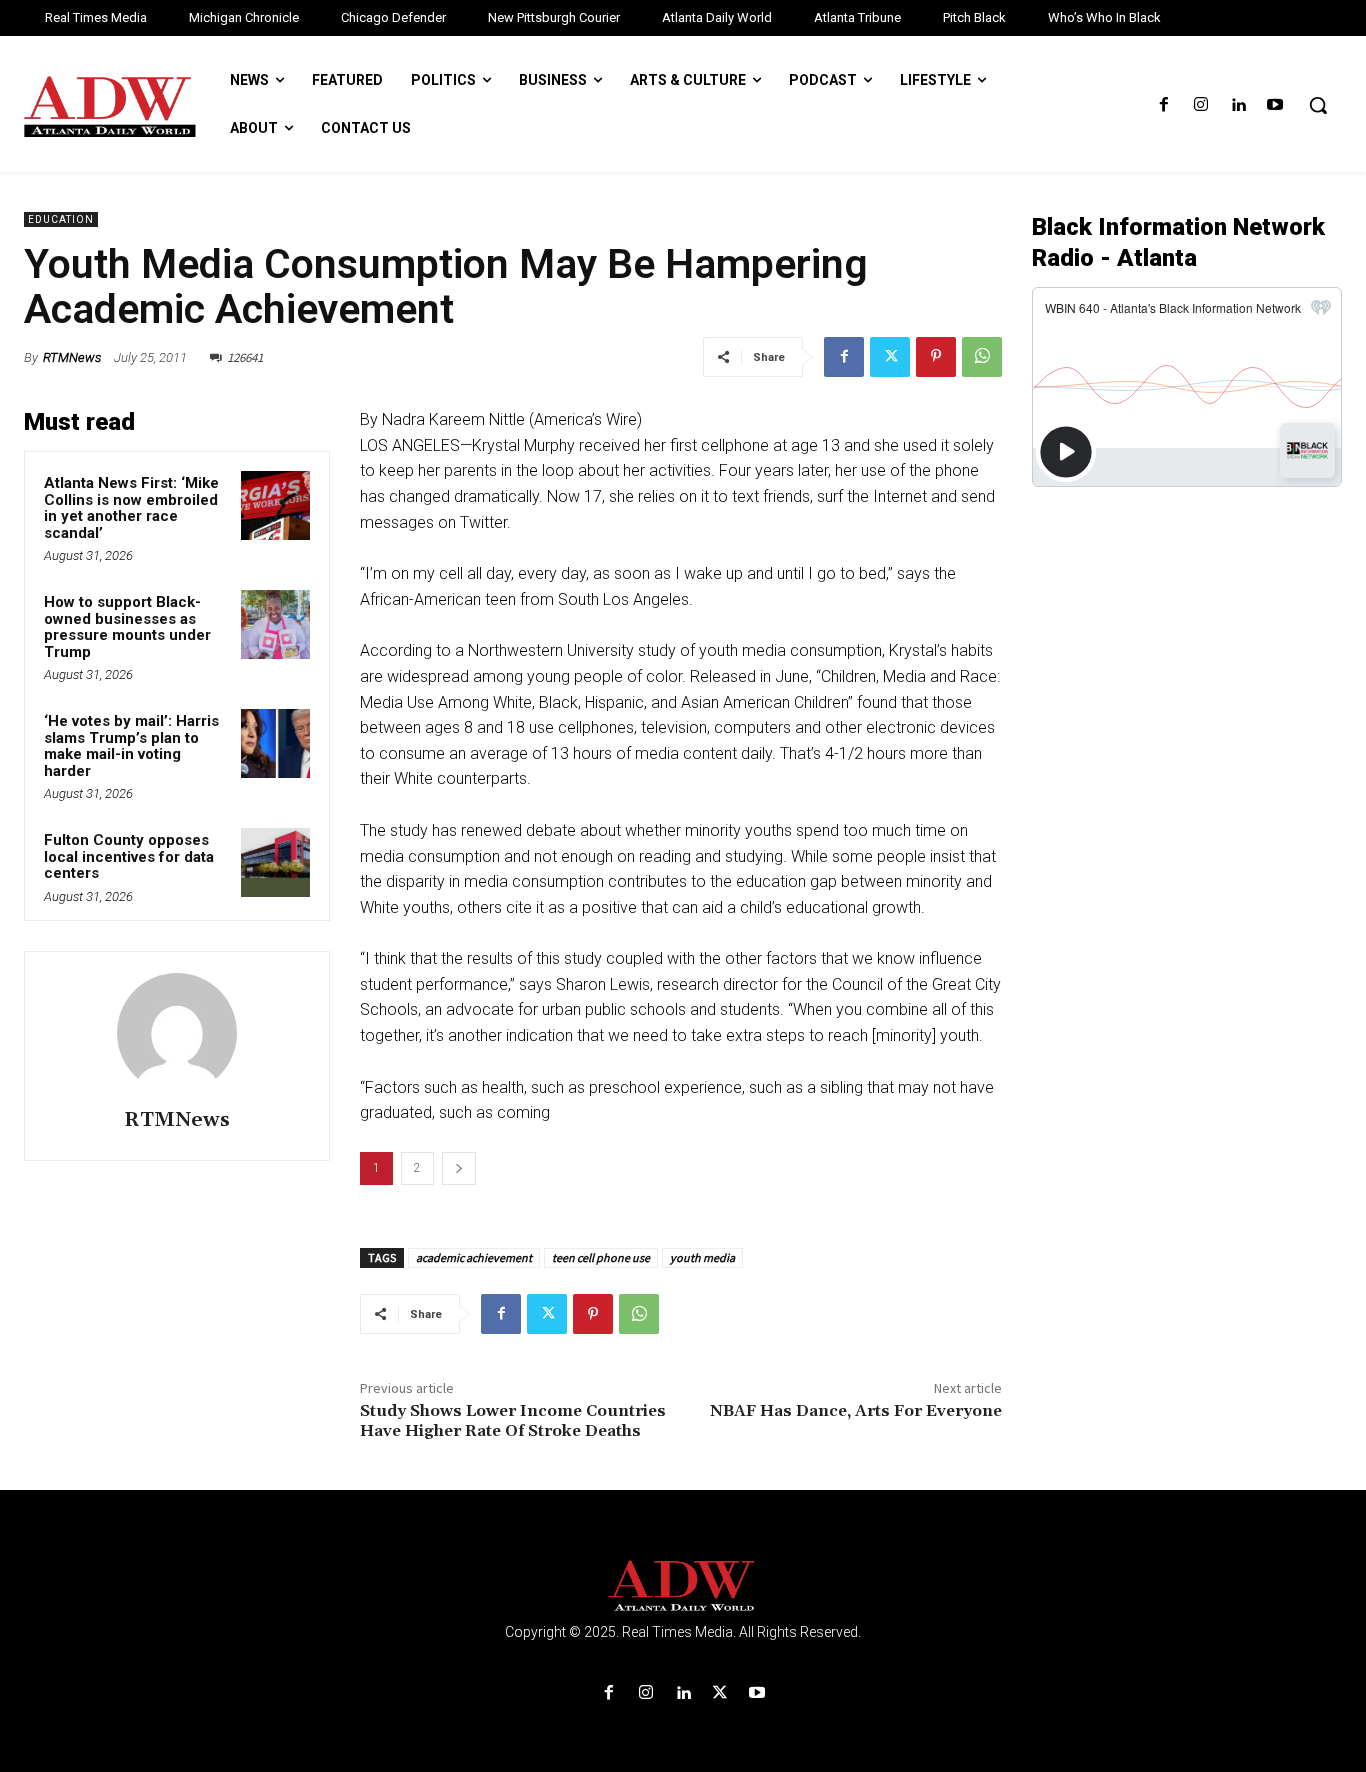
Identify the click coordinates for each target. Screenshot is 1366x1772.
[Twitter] (890, 357)
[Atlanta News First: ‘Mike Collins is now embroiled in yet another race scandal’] (275, 505)
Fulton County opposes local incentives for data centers (129, 856)
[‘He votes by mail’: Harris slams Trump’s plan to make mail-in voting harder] (275, 743)
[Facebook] (1163, 105)
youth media (702, 1257)
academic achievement (474, 1257)
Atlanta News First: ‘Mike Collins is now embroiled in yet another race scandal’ (131, 508)
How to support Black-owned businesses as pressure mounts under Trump (127, 627)
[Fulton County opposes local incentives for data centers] (275, 862)
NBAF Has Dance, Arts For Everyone (856, 1411)
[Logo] (683, 1586)
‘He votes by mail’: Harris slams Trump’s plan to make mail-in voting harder (131, 746)
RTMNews (72, 357)
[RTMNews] (177, 1033)
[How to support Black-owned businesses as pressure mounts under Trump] (275, 624)
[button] (1318, 105)
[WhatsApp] (982, 357)
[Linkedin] (1238, 105)
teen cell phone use (601, 1257)
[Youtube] (1275, 105)
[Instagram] (1200, 105)
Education (61, 219)
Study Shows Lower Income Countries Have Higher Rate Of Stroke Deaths (513, 1420)
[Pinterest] (936, 357)
